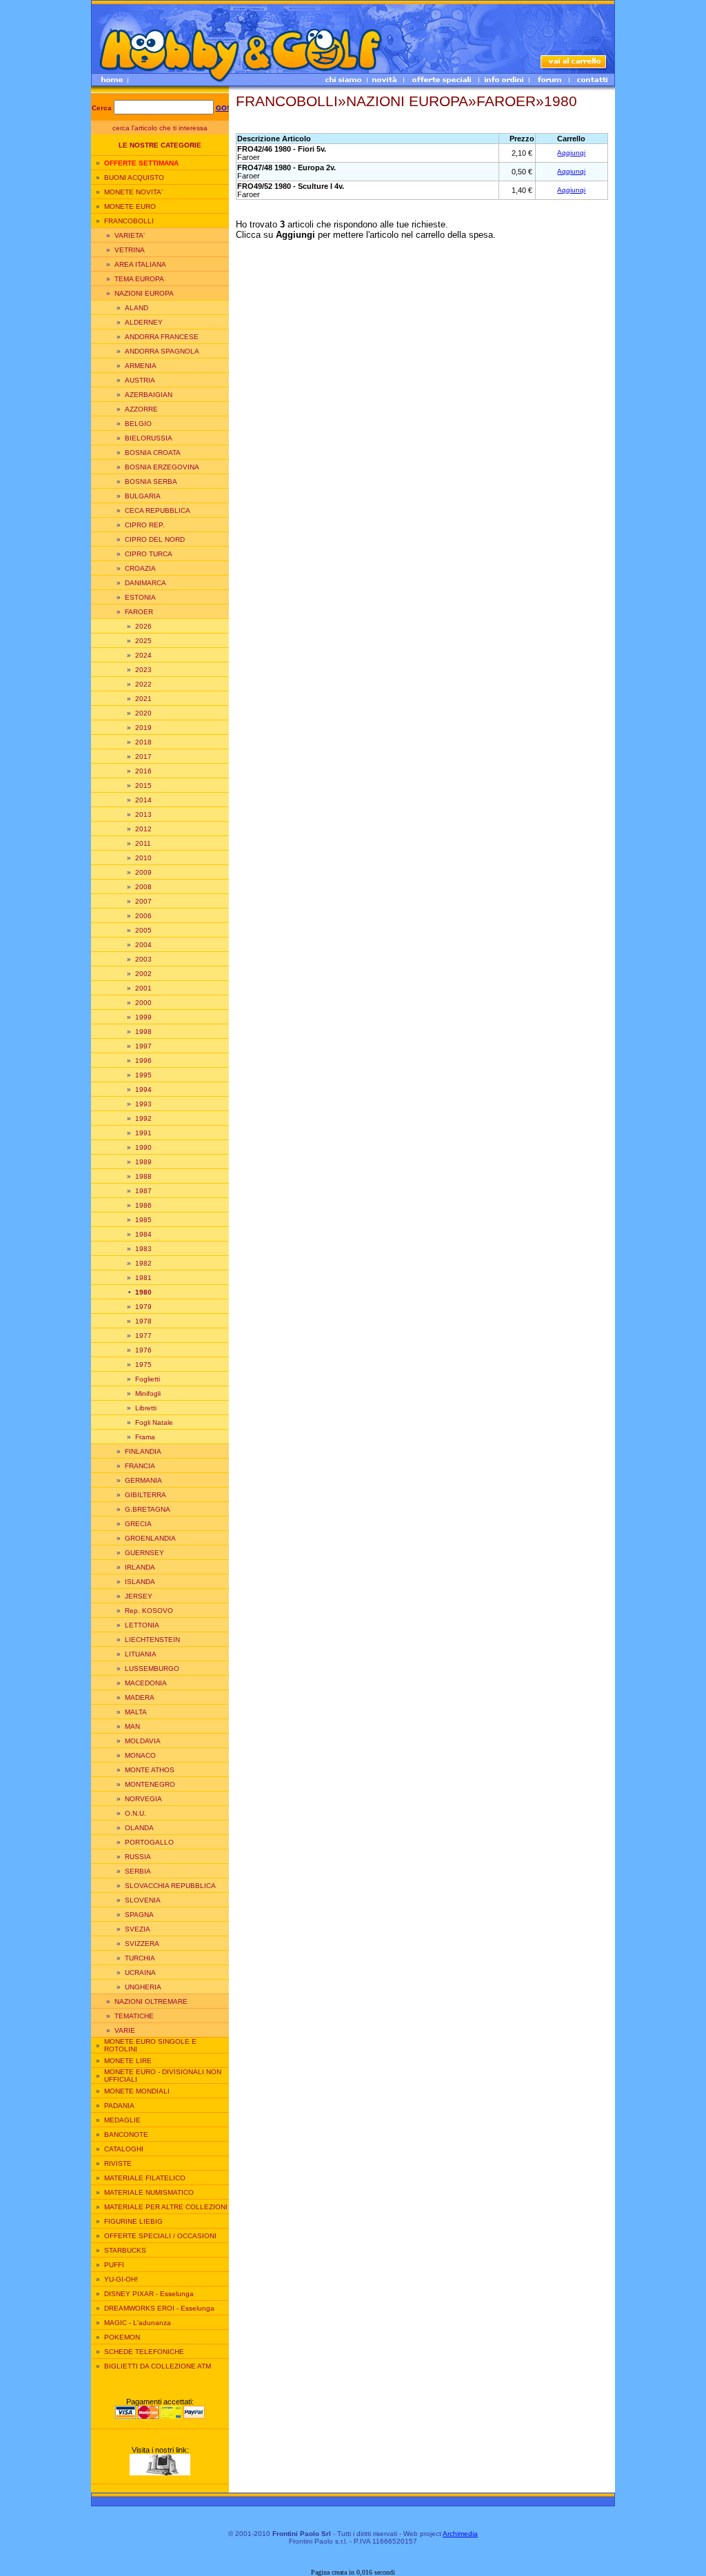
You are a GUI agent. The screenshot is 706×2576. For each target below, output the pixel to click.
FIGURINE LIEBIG (133, 2221)
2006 (143, 916)
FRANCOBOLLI (129, 221)
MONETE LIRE (128, 2061)
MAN (132, 1726)
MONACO (140, 1755)
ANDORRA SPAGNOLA (162, 351)
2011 (143, 843)
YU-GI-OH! (121, 2279)
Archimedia (460, 2534)
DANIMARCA (145, 583)
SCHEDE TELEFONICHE (144, 2352)
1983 (143, 1249)
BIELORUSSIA (149, 438)
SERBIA (138, 1871)
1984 (143, 1234)
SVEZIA (138, 1929)
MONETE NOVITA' (133, 192)
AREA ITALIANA (140, 264)
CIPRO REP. (145, 525)
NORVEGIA (143, 1799)
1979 (143, 1307)
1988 (143, 1176)
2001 (143, 988)
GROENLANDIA (150, 1538)
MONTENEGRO (150, 1784)
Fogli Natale (154, 1422)
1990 (143, 1147)
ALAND (137, 308)
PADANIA (119, 2106)
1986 (143, 1205)
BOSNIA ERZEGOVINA (162, 467)
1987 (143, 1191)
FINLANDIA (143, 1451)
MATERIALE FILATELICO (145, 2178)
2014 (143, 800)
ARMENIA (141, 366)
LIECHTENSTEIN (152, 1640)
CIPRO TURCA (149, 554)
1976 (143, 1350)
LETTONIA (142, 1625)
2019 (143, 728)
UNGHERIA (143, 1987)
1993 (143, 1104)
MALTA (136, 1712)
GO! (222, 108)
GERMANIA (143, 1480)
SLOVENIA (143, 1900)
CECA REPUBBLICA (158, 510)
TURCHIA (140, 1958)
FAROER (139, 612)
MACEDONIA (146, 1683)
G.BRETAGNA (148, 1509)
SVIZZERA (142, 1944)
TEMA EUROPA (139, 279)
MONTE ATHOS (150, 1770)
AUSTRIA (140, 380)
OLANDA (139, 1828)
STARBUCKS (125, 2250)
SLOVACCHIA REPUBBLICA (170, 1886)
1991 (143, 1133)
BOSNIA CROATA (153, 453)
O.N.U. (135, 1813)
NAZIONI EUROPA (144, 293)
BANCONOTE (126, 2134)
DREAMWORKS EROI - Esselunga (159, 2308)
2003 (143, 959)
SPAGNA (139, 1915)
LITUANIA (141, 1654)
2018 (143, 742)
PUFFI (114, 2265)
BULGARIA (143, 496)
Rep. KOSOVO (149, 1611)
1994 (143, 1089)
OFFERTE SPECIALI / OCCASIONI (160, 2236)
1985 (143, 1220)
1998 (143, 1032)
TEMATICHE (134, 2016)
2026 (143, 626)
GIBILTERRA (145, 1495)
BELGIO (138, 424)
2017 (143, 757)
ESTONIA (140, 597)
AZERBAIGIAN (149, 395)
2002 (143, 974)
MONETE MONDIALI (137, 2091)
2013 (143, 814)
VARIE (125, 2030)
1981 (143, 1278)
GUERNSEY (144, 1553)
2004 (143, 945)
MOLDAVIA (143, 1741)
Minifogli (148, 1393)
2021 (143, 699)
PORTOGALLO (149, 1842)
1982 (143, 1263)
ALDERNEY (144, 322)
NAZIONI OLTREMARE (151, 2001)
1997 (143, 1046)
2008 (143, 887)
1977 (143, 1336)
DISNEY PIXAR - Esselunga (149, 2294)
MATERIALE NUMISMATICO (149, 2192)
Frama (145, 1437)
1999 (143, 1017)
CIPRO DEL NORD (155, 539)
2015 (143, 785)
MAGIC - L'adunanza (138, 2323)
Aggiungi (571, 153)
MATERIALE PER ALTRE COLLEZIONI (166, 2207)
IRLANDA (140, 1567)
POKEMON (122, 2337)
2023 (143, 670)
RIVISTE (118, 2163)
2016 (143, 771)
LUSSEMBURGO (152, 1669)
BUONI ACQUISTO (134, 178)
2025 (143, 641)
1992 (143, 1118)
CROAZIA (140, 568)
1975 (143, 1365)
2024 (143, 655)
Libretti (146, 1408)
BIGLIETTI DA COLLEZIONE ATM (158, 2366)
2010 (143, 858)
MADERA (140, 1697)
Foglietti (148, 1379)
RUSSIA (138, 1857)
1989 (143, 1162)
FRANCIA (140, 1466)
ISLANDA (140, 1582)
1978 (143, 1321)
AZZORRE (141, 409)
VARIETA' (130, 235)
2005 (143, 930)
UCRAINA (140, 1972)
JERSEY (139, 1596)
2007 (143, 901)
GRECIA (138, 1524)
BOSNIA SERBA (151, 481)
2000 (143, 1003)
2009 (143, 872)
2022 (143, 684)
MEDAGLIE (122, 2120)
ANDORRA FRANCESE (162, 337)
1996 (143, 1061)
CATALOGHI (124, 2149)
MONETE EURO (130, 206)
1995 (143, 1075)
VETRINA (130, 250)
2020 (143, 713)
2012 (143, 829)
